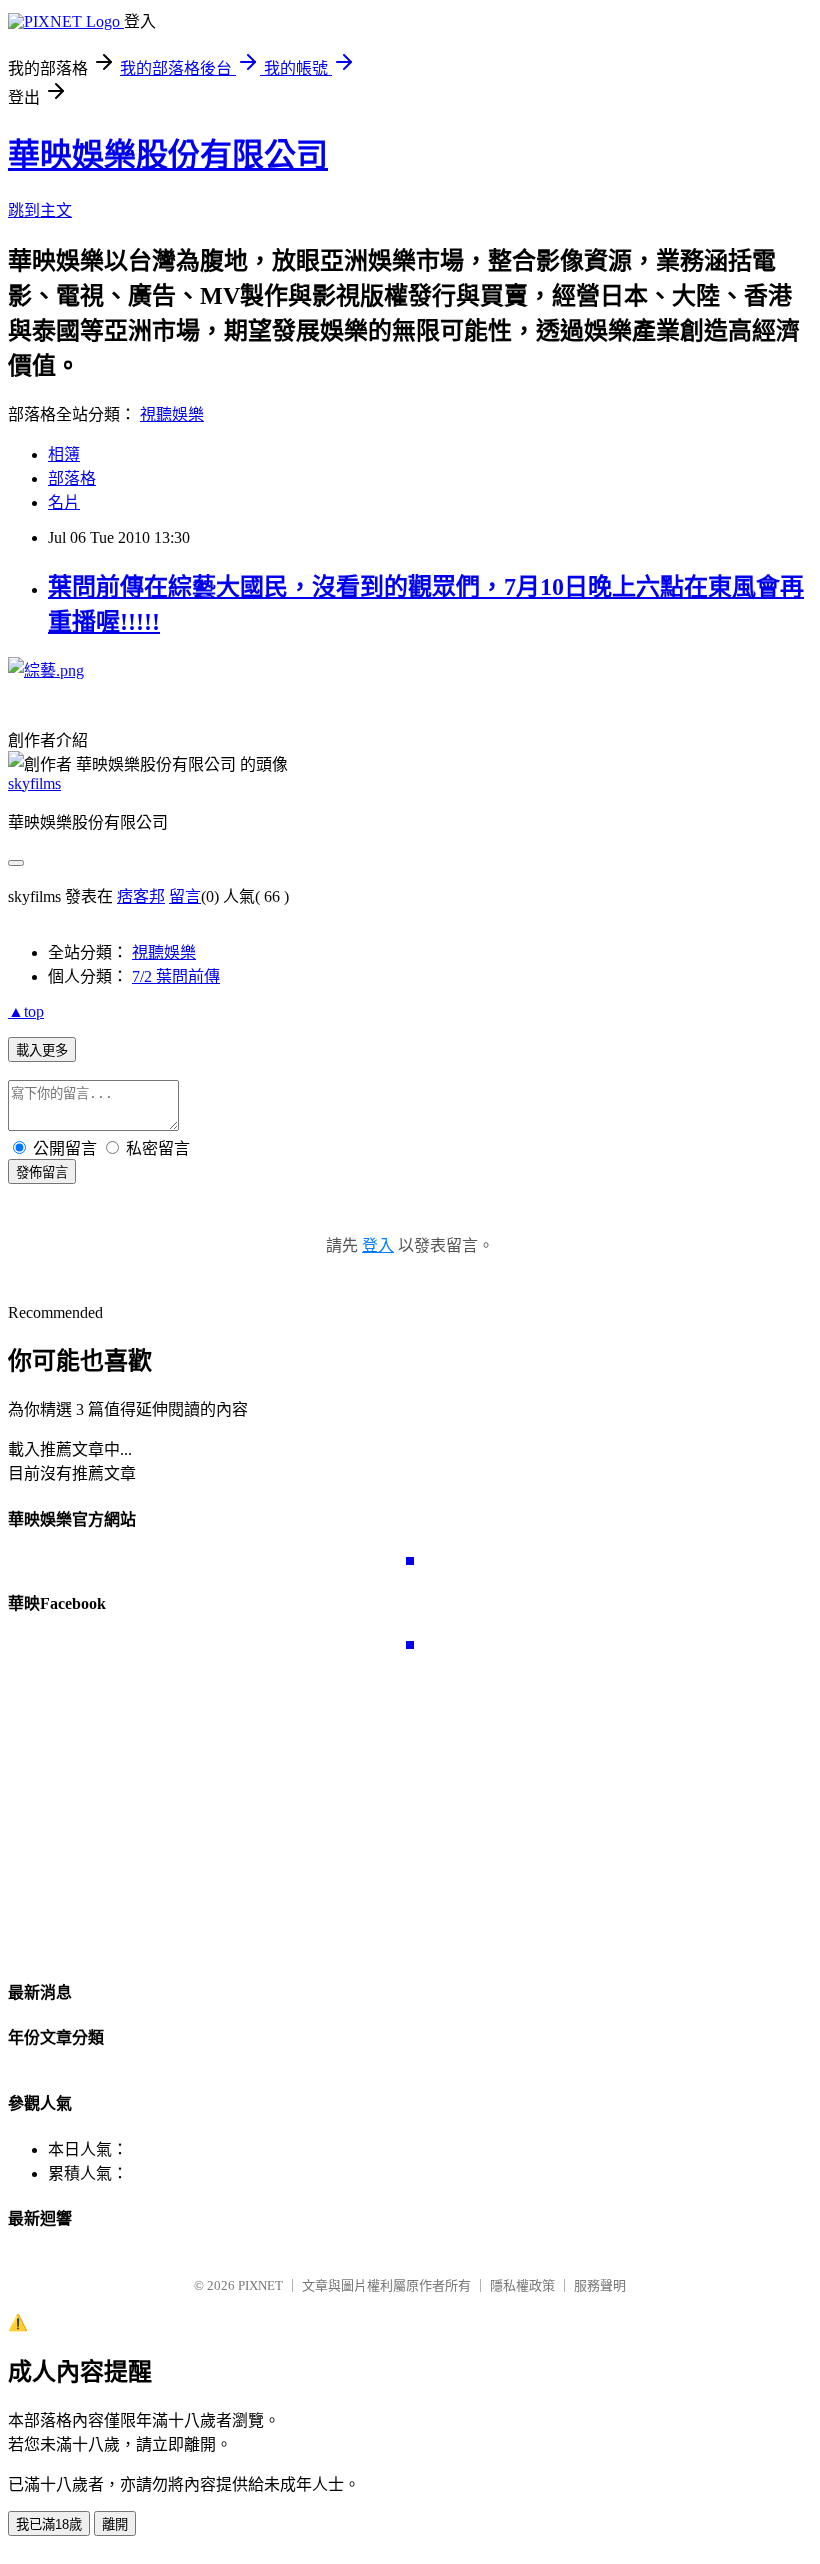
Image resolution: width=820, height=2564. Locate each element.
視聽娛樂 (172, 414)
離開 (115, 2524)
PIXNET (260, 2285)
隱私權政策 (522, 2285)
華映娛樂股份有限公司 (168, 155)
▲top (26, 1011)
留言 (185, 896)
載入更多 (42, 1050)
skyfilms (34, 783)
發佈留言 (42, 1172)
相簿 (64, 454)
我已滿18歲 (49, 2524)
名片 (64, 502)
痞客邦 (141, 896)
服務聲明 (600, 2285)
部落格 (72, 478)
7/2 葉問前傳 (176, 976)
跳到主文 (40, 210)
